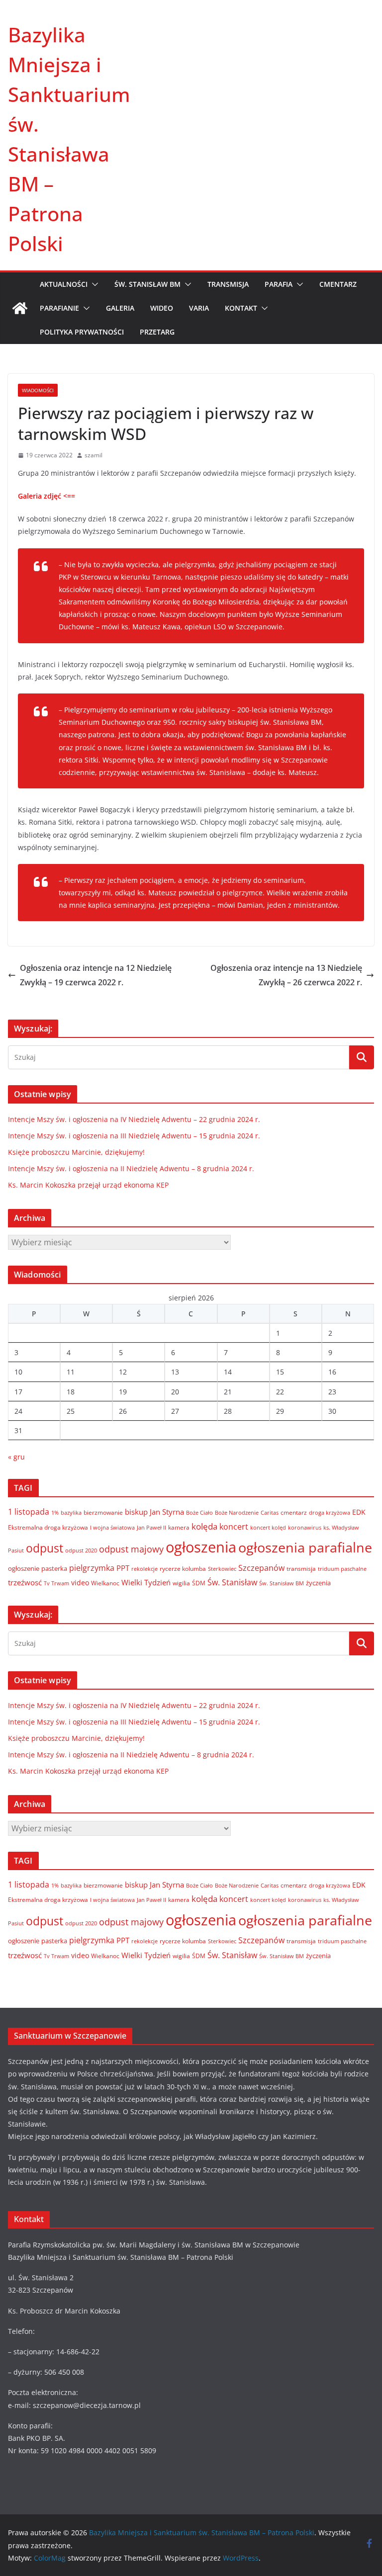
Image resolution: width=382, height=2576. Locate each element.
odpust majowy (131, 1549)
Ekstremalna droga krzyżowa (48, 1527)
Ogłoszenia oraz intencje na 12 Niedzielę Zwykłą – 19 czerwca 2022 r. (96, 975)
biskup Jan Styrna (154, 1512)
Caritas (270, 1512)
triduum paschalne (342, 1569)
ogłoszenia (201, 1547)
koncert (234, 1526)
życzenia (318, 1583)
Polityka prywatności (82, 332)
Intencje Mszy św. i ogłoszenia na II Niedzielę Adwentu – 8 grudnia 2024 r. (131, 1168)
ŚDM (199, 1583)
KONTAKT (241, 308)
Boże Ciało (199, 1512)
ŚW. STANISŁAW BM (147, 284)
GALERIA (120, 308)
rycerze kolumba (183, 1569)
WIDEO (162, 308)
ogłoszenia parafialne (305, 1547)
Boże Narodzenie (237, 1512)
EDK (359, 1512)
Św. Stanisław (232, 1582)
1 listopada (29, 1512)
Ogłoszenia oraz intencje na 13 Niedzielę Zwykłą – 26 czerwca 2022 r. (286, 975)
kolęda (204, 1526)
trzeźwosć (25, 1582)
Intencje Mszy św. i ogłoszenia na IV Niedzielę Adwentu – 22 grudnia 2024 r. (134, 1119)
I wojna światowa (112, 1528)
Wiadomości (38, 390)
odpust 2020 (81, 1550)
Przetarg (157, 332)
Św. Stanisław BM (282, 1583)
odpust (45, 1548)
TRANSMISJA (228, 284)
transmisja (301, 1569)
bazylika (71, 1512)
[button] (93, 284)
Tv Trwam (56, 1583)
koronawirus (305, 1527)
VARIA (199, 308)
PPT (123, 1568)
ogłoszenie (24, 1568)
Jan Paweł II (151, 1528)
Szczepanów (261, 1568)
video (80, 1583)
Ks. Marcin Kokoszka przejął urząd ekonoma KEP (88, 1185)
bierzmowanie (103, 1512)
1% (55, 1513)
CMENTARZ (338, 284)
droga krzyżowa (330, 1513)
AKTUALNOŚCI (64, 284)
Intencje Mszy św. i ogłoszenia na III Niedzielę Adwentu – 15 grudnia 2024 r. (134, 1136)
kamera (179, 1527)
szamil (94, 455)
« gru (16, 1457)
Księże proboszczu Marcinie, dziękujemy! (76, 1152)
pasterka (54, 1568)
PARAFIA (279, 284)
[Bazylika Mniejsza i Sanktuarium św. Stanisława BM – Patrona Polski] (20, 308)
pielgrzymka (92, 1568)
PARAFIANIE (59, 308)
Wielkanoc (105, 1583)
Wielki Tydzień (146, 1582)
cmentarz (294, 1512)
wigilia (181, 1583)
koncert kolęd (268, 1527)
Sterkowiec (222, 1569)
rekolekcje (144, 1569)
